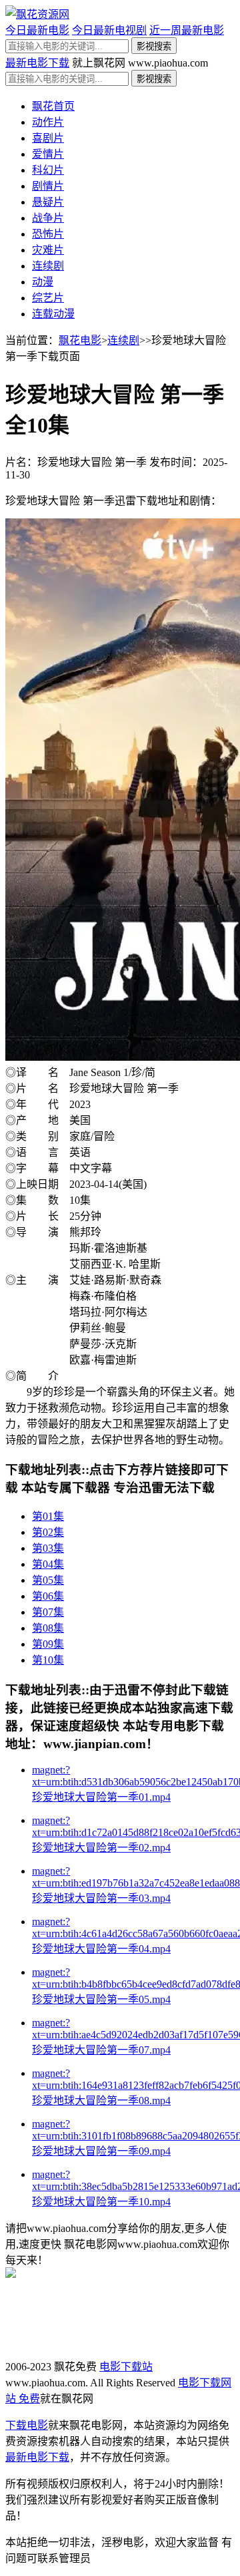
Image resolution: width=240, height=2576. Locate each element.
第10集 (48, 1660)
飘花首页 (53, 106)
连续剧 (48, 266)
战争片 (48, 218)
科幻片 (48, 170)
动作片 (48, 122)
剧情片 (48, 186)
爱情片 (48, 154)
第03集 (48, 1548)
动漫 (43, 282)
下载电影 (27, 2425)
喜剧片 (48, 138)
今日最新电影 (37, 30)
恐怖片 (48, 234)
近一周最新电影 (187, 30)
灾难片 (48, 250)
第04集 (48, 1564)
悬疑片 (48, 202)
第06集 (48, 1596)
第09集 (48, 1644)
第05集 (48, 1580)
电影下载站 (126, 2367)
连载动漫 (53, 314)
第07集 (48, 1612)
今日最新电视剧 (109, 30)
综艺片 (48, 298)
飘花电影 (80, 340)
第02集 (48, 1532)
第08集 (48, 1628)
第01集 (48, 1516)
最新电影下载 (37, 63)
